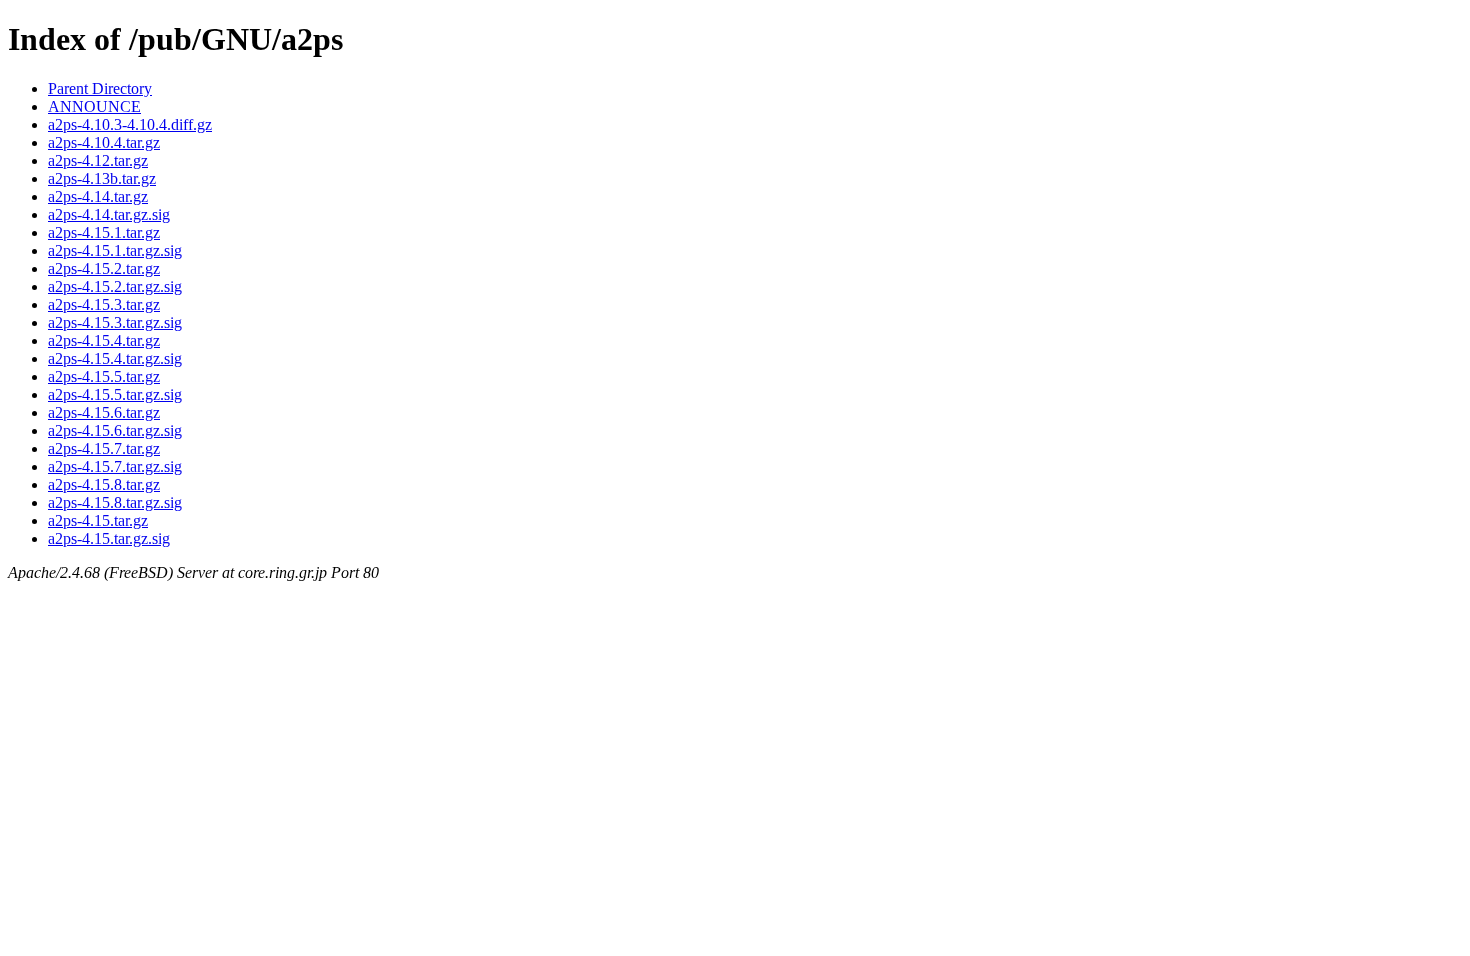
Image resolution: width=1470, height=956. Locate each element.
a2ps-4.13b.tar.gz (102, 178)
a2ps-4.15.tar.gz (98, 520)
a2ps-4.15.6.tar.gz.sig (115, 430)
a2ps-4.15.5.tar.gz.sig (115, 394)
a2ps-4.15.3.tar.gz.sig (115, 322)
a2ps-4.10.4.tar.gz (104, 142)
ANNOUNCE (94, 106)
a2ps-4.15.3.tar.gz (104, 304)
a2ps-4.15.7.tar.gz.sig (115, 466)
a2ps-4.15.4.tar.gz (104, 340)
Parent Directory (100, 88)
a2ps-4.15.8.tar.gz (104, 484)
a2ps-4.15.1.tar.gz (104, 232)
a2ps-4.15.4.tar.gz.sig (115, 358)
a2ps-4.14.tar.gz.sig (109, 214)
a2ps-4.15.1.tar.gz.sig (115, 250)
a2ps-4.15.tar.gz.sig (109, 538)
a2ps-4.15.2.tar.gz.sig (115, 286)
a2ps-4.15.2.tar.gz (104, 268)
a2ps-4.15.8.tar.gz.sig (115, 502)
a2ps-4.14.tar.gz (98, 196)
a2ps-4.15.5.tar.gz (104, 376)
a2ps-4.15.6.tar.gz (104, 412)
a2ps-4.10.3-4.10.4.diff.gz (130, 124)
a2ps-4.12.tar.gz (98, 160)
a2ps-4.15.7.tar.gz (104, 448)
